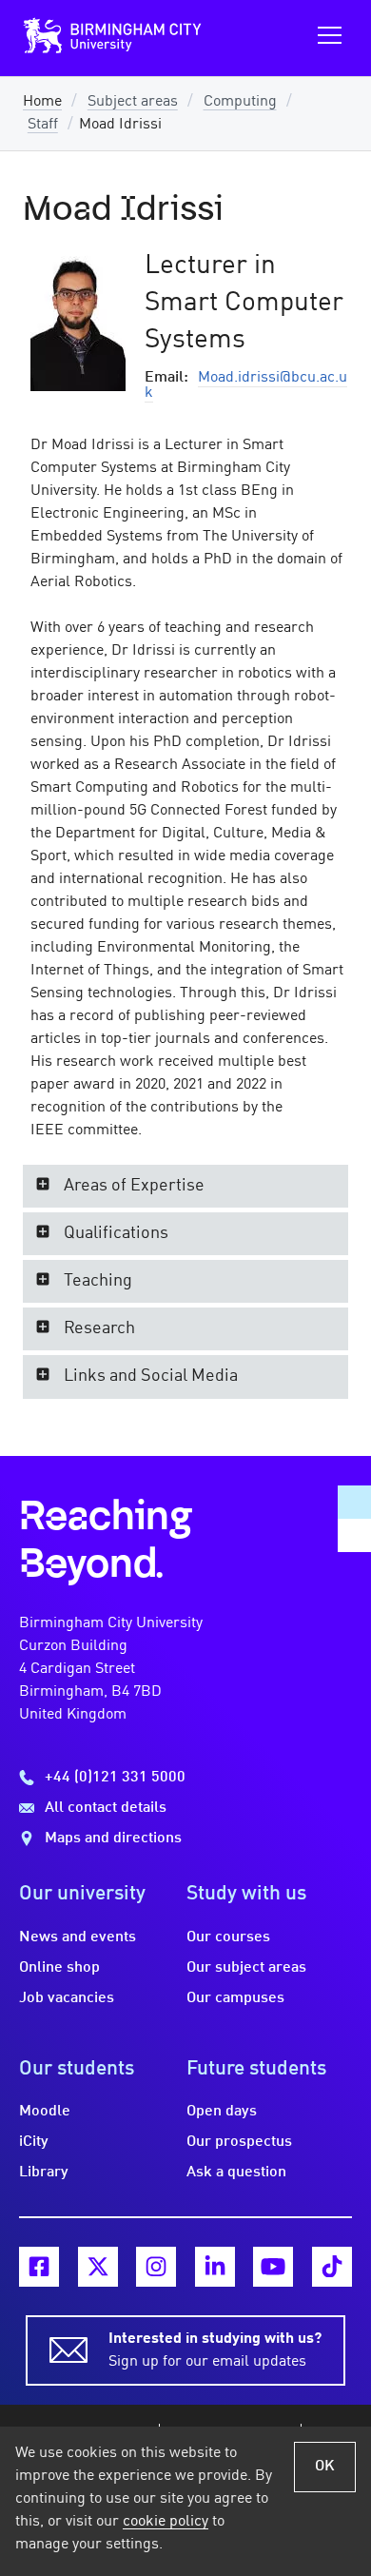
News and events (78, 1937)
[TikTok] (332, 2267)
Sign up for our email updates (215, 2350)
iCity (34, 2142)
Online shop (59, 1968)
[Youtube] (273, 2267)
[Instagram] (156, 2267)
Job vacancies (67, 1998)
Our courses (228, 1937)
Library (44, 2173)
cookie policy (166, 2522)
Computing (240, 102)
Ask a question (236, 2173)
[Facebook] (39, 2267)
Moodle (45, 2112)
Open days (222, 2112)
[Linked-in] (215, 2267)
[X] (98, 2267)
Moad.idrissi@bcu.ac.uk (246, 385)
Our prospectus (239, 2142)
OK (325, 2467)
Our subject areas (246, 1968)
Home (42, 102)
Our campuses (235, 1998)
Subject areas (133, 102)
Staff (43, 125)
